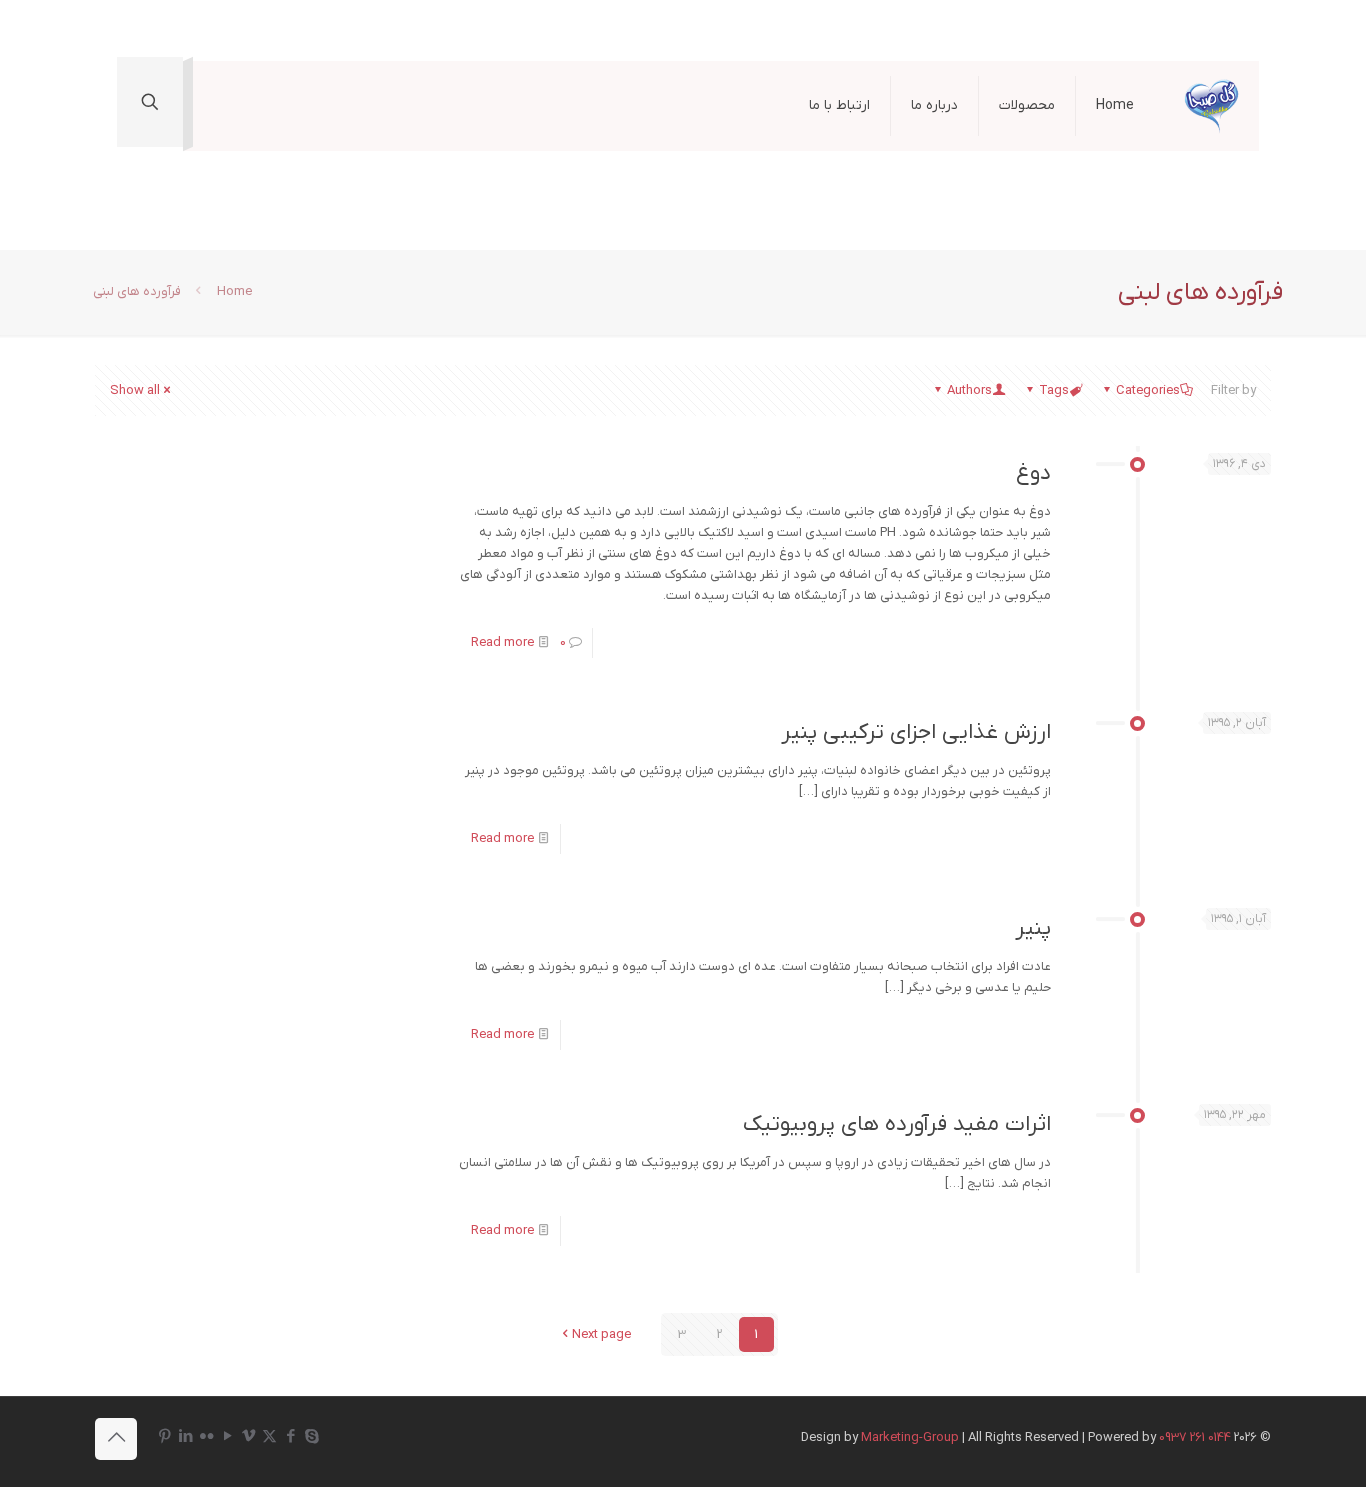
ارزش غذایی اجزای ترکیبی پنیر (916, 732)
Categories (1148, 390)
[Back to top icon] (116, 1439)
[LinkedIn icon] (185, 1437)
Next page (601, 1334)
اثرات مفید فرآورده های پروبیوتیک (897, 1124)
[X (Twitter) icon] (269, 1437)
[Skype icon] (311, 1437)
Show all (135, 390)
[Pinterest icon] (164, 1437)
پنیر (1033, 928)
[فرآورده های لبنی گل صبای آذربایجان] (1211, 106)
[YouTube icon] (227, 1437)
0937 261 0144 (1195, 1437)
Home (234, 291)
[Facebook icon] (290, 1437)
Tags (1054, 390)
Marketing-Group (910, 1437)
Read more (502, 642)
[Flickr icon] (206, 1437)
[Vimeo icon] (248, 1437)
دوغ (1033, 473)
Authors (969, 390)
